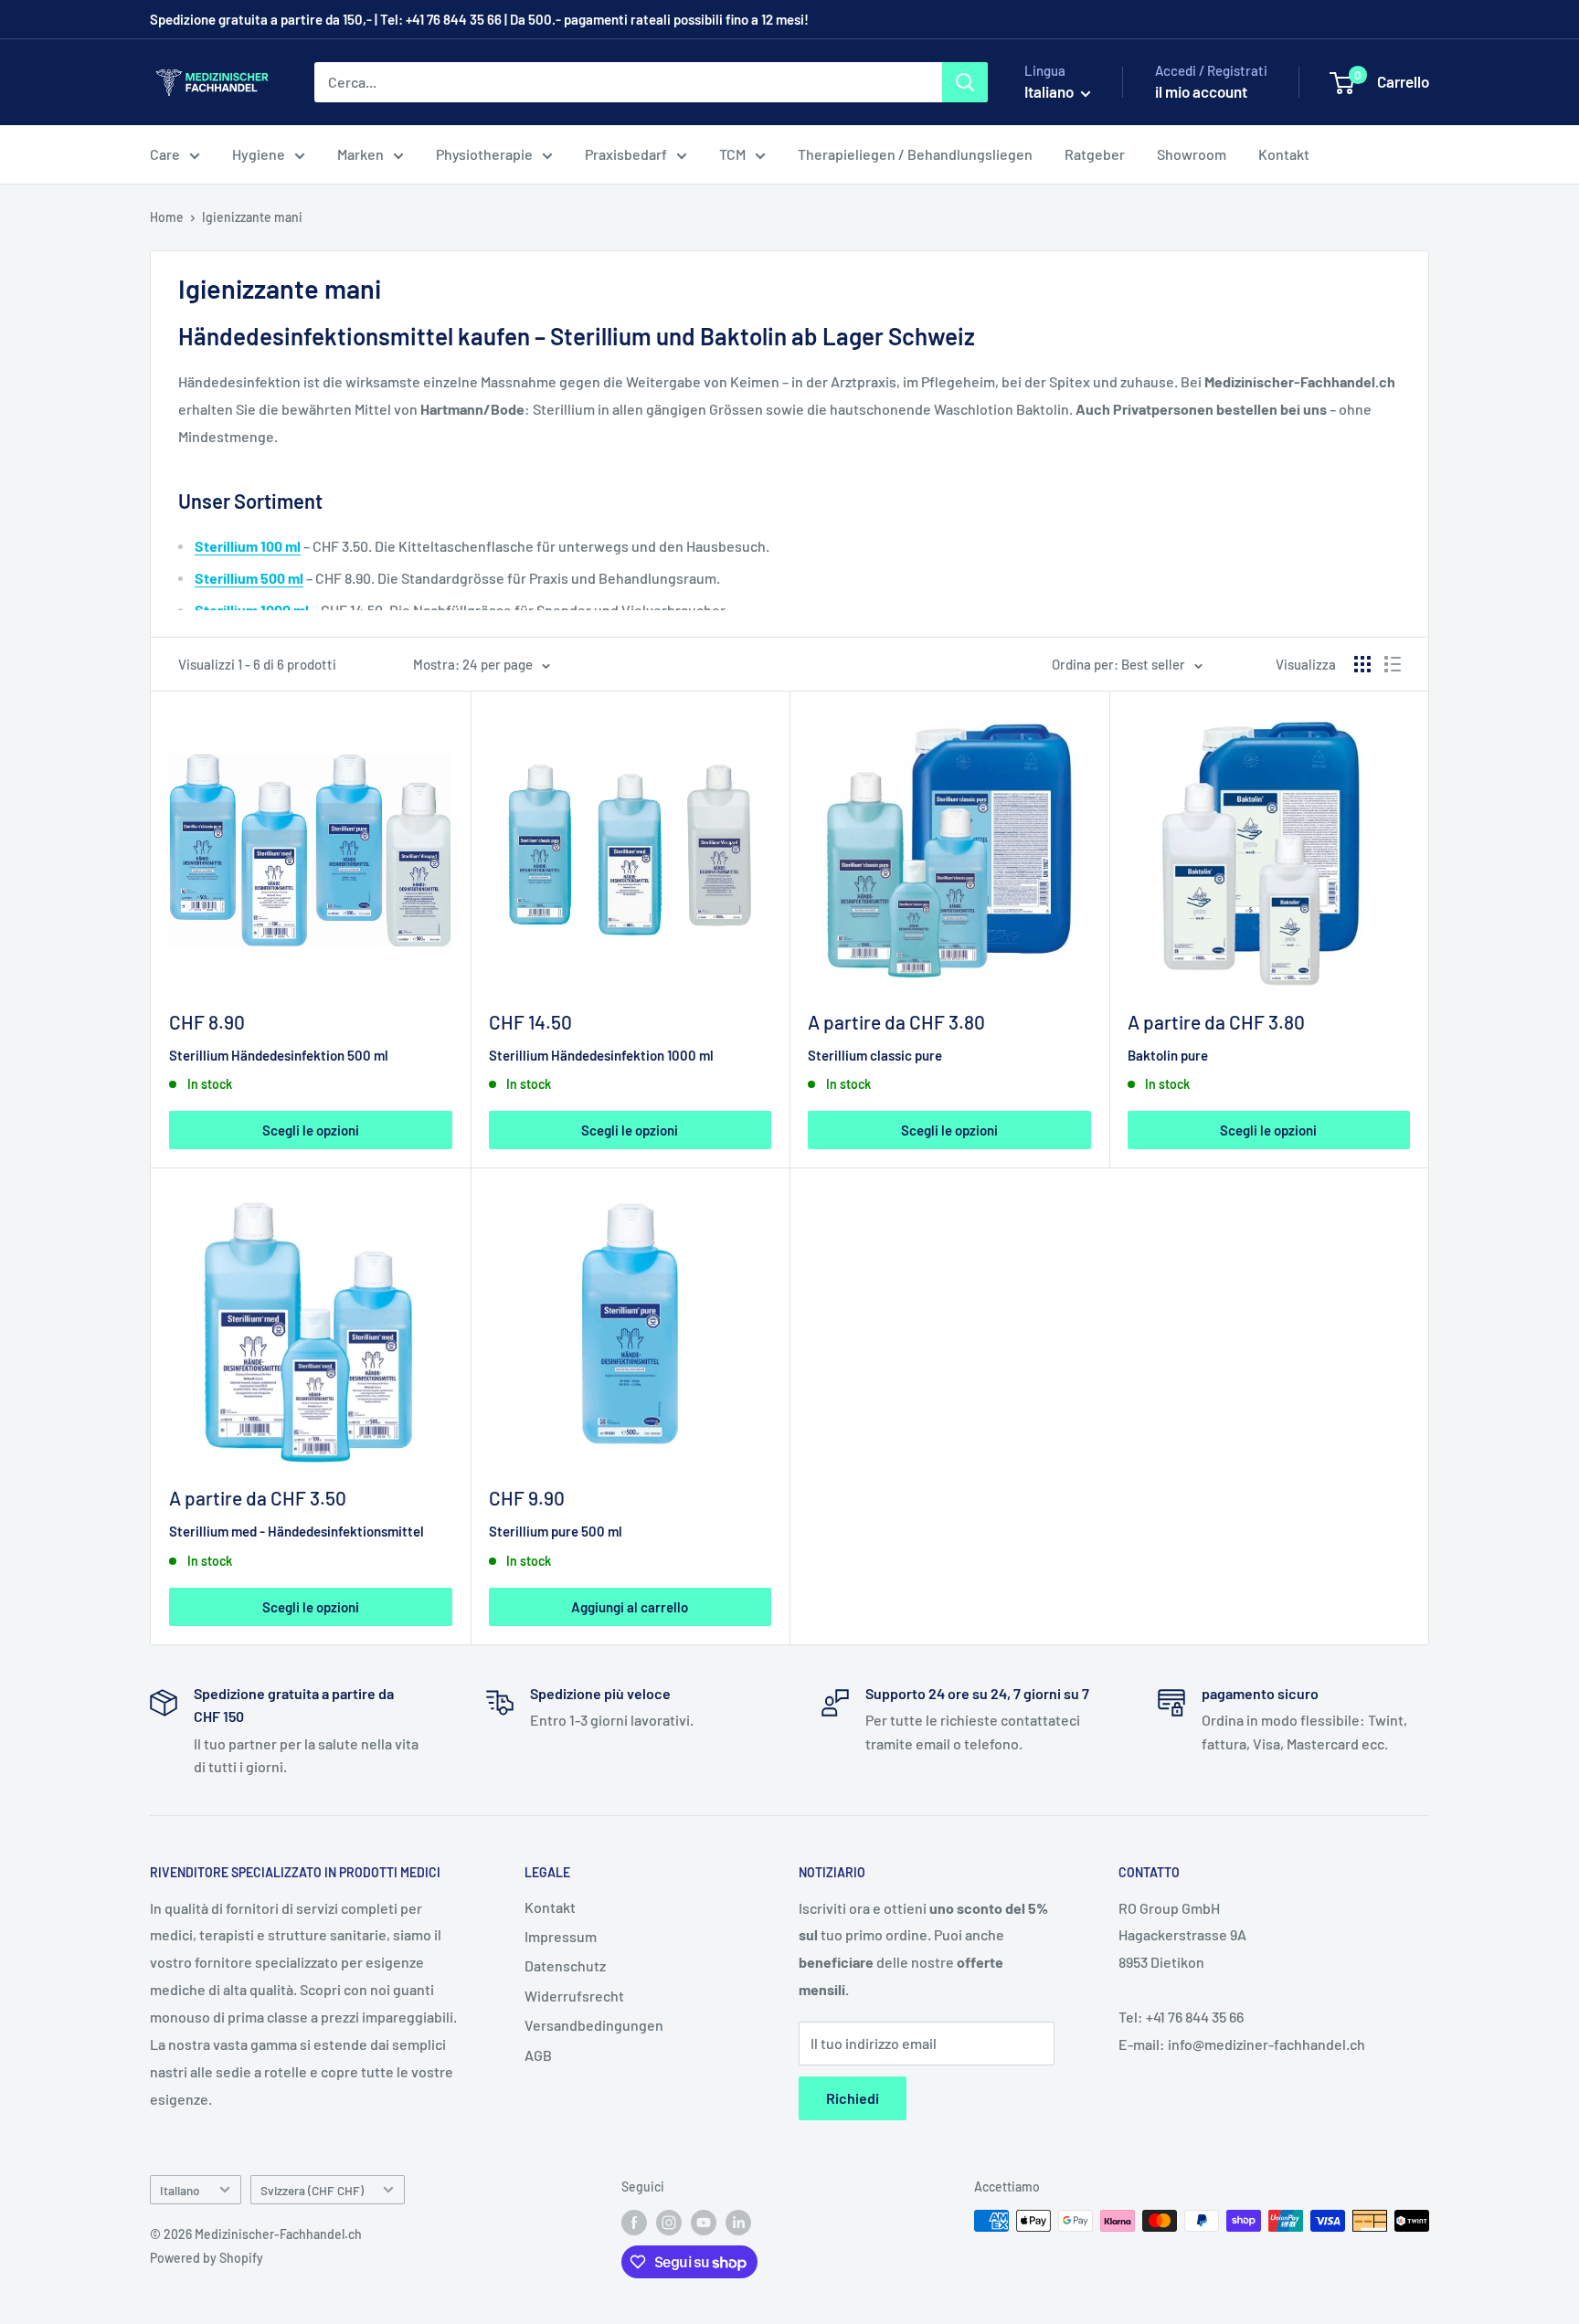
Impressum (561, 1936)
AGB (538, 2055)
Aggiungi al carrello (630, 1607)
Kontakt (1284, 154)
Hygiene (259, 154)
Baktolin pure (1168, 1055)
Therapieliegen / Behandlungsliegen (915, 154)
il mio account (1201, 91)
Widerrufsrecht (574, 1996)
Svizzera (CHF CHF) (312, 2190)
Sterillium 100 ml (248, 546)
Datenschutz (565, 1965)
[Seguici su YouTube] (704, 2223)
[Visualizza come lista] (1393, 664)
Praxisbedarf (626, 154)
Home (167, 217)
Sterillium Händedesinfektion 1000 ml (601, 1055)
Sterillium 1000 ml (252, 610)
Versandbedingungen (594, 2025)
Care (165, 154)
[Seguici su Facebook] (634, 2223)
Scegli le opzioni (311, 1130)
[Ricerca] (965, 82)
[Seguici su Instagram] (669, 2223)
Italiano (180, 2190)
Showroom (1192, 154)
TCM (732, 154)
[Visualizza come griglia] (1362, 664)
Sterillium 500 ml (249, 578)
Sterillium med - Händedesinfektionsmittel (297, 1531)
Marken (360, 154)
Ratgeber (1095, 154)
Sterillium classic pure (875, 1055)
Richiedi (853, 2098)
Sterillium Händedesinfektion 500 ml (279, 1055)
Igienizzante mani (252, 217)
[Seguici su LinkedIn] (738, 2223)
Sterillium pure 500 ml (556, 1531)
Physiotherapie (484, 154)
